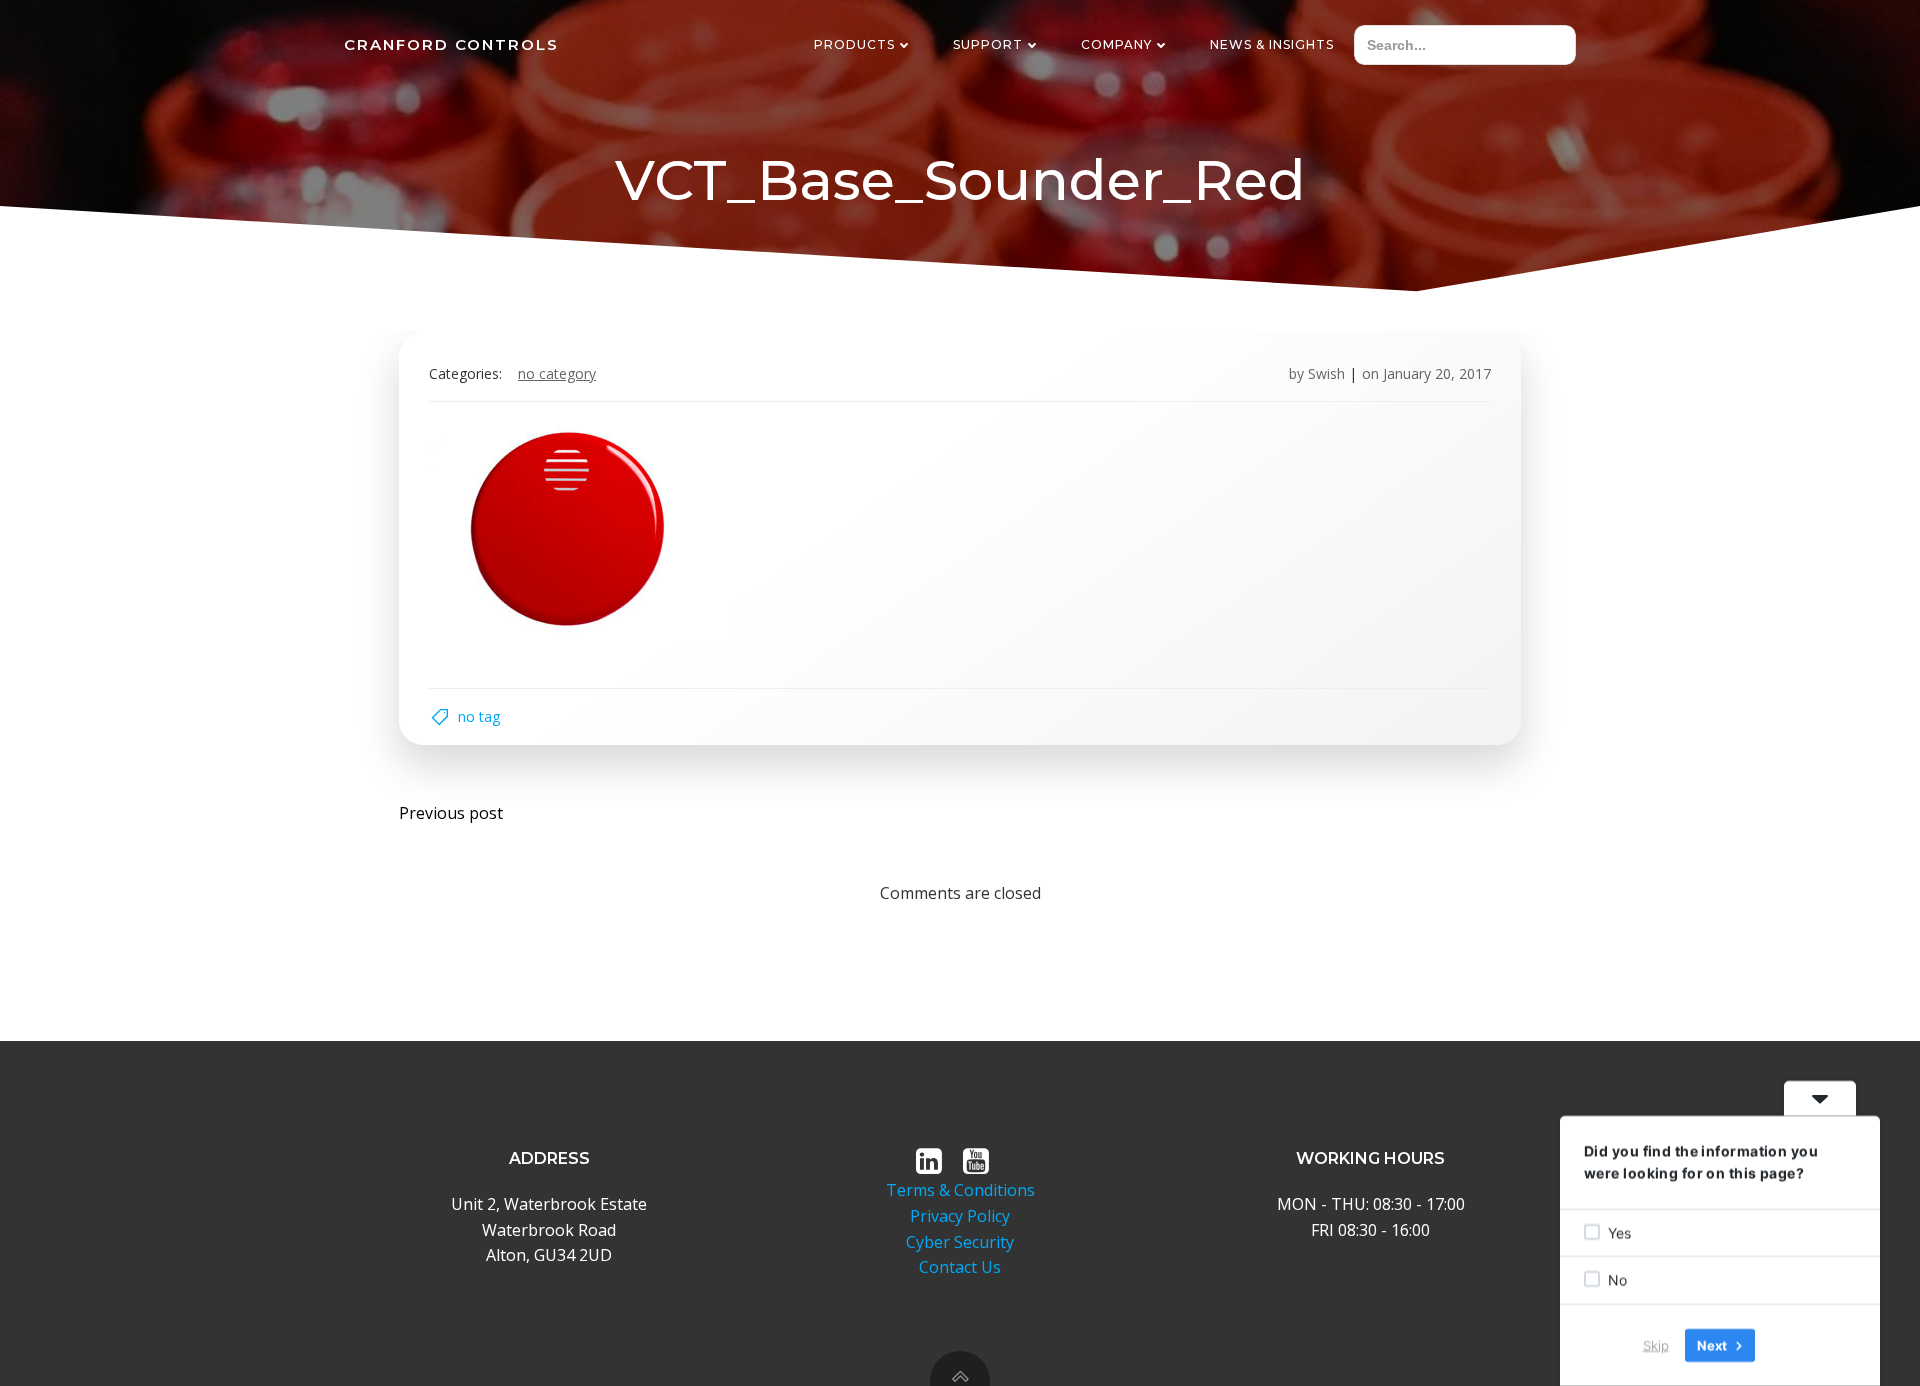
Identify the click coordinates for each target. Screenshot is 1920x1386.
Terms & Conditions (960, 1190)
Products (854, 44)
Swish (1326, 373)
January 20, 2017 (1437, 373)
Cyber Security (960, 1242)
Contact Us (960, 1267)
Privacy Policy (960, 1216)
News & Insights (1272, 44)
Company (1116, 44)
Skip (1656, 1345)
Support (988, 44)
